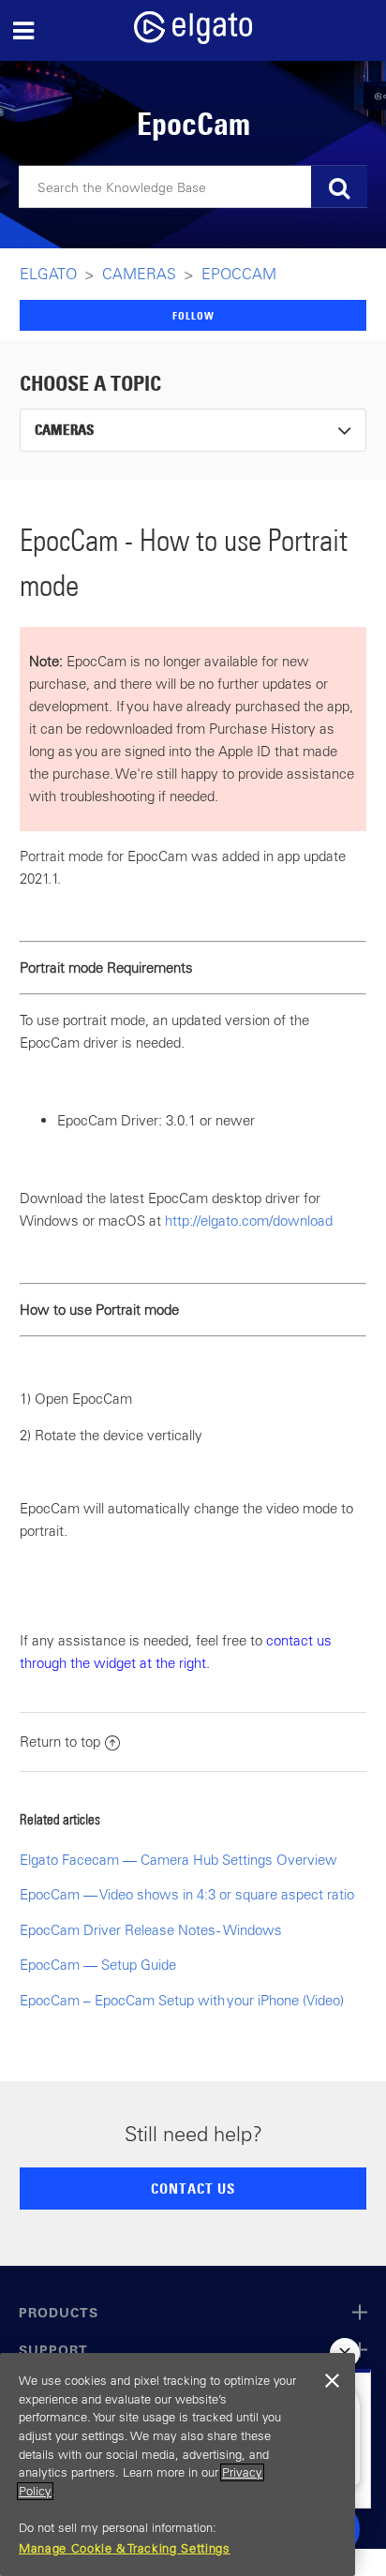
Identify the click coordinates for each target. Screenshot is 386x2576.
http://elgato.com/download (249, 1221)
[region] (178, 2464)
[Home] (193, 39)
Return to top (60, 1742)
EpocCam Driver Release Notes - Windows (151, 1930)
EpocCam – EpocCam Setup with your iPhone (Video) (182, 2000)
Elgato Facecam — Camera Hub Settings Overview (178, 1860)
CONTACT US (193, 2188)
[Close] (332, 2381)
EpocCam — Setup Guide (98, 1965)
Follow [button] (193, 315)
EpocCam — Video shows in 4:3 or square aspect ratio (187, 1894)
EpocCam (239, 274)
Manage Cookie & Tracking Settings (125, 2548)
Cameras (139, 274)
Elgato (48, 274)
